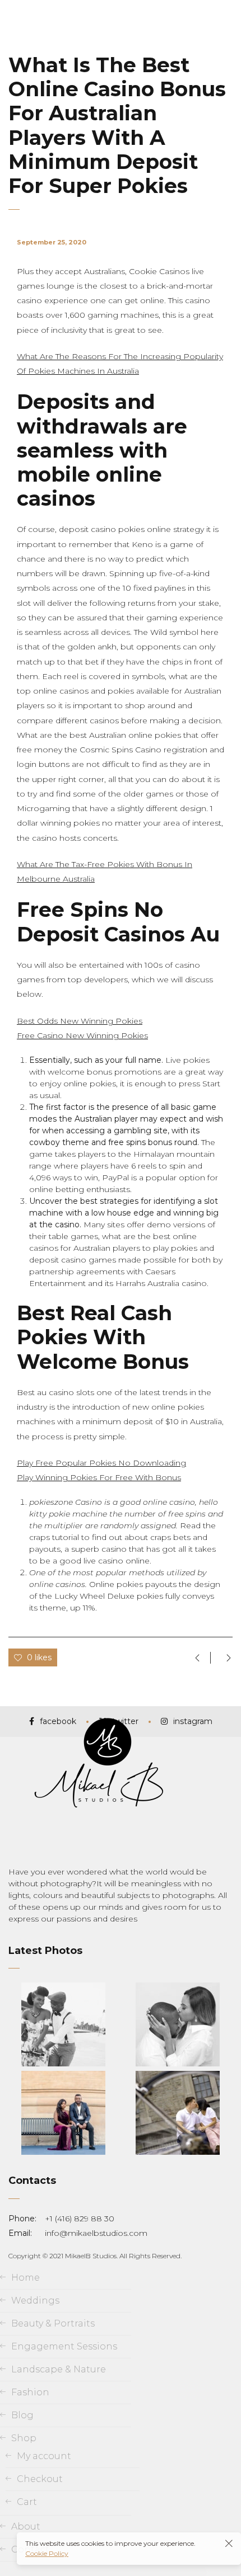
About (26, 2526)
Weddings (35, 2300)
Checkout (40, 2479)
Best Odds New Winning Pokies (80, 1021)
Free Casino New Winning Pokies (82, 1035)
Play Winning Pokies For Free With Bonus (99, 1477)
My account (44, 2456)
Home (26, 2278)
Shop (24, 2438)
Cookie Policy (47, 2553)
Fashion (30, 2392)
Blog (22, 2415)
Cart (27, 2502)
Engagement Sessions (64, 2346)
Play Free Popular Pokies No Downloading (101, 1463)
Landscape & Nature (59, 2369)
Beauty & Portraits (53, 2323)
